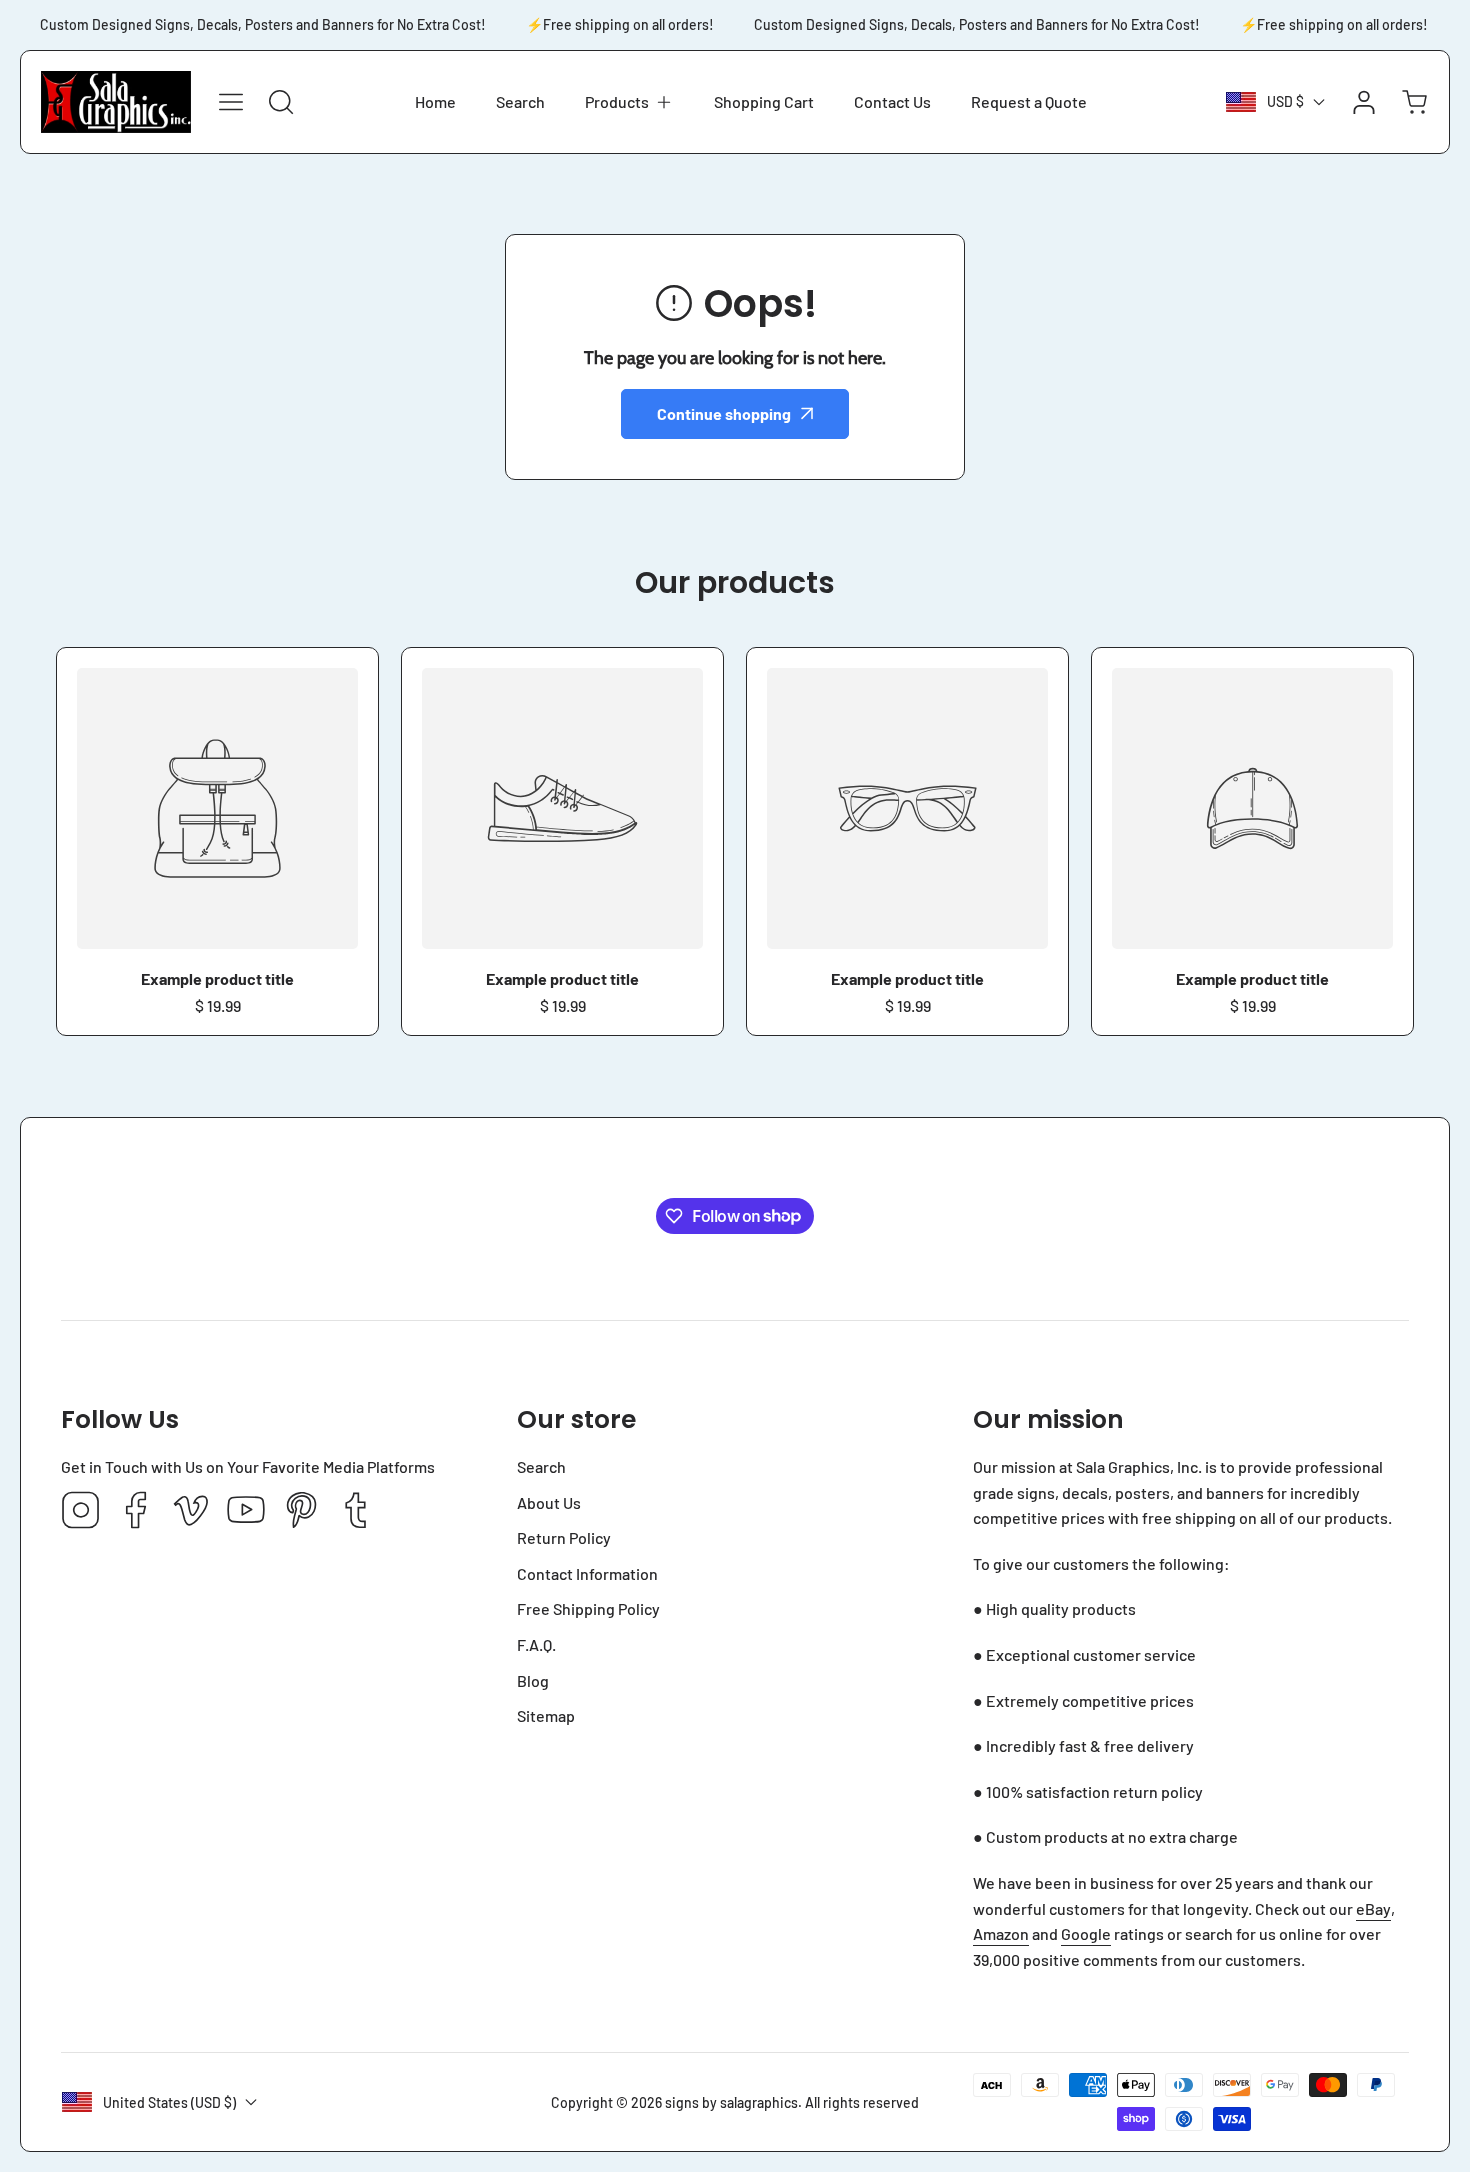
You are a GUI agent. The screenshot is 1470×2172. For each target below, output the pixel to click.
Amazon (1001, 1933)
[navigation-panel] (231, 102)
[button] (629, 102)
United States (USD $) (169, 2102)
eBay (1373, 1908)
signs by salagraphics (731, 2102)
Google (1086, 1933)
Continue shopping (724, 413)
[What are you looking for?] (281, 102)
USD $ (1285, 101)
